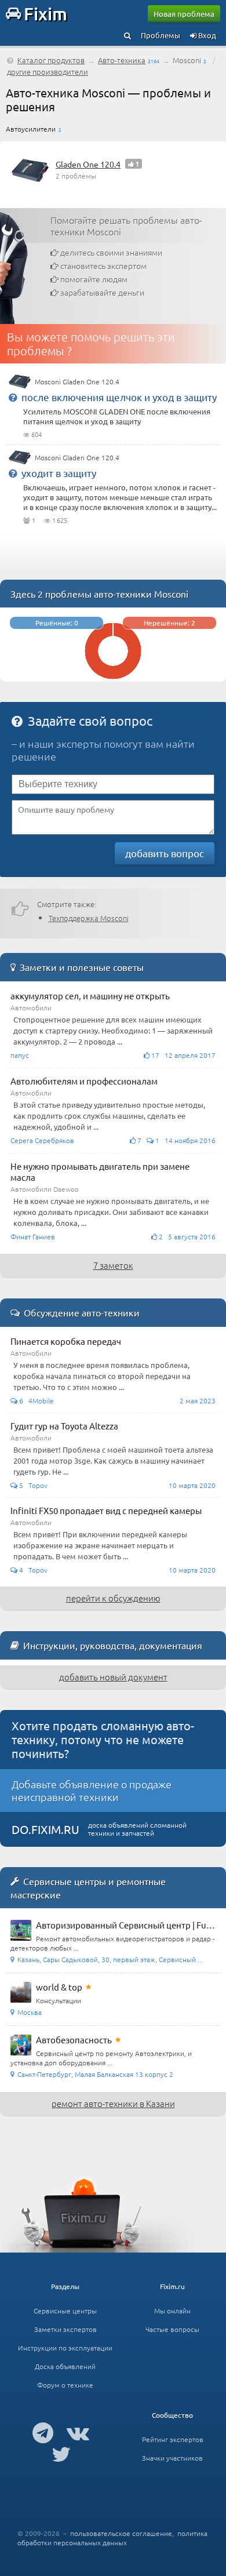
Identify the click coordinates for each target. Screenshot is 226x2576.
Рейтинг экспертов (173, 2439)
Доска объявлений (65, 2366)
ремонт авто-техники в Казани (113, 2103)
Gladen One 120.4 (88, 164)
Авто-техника (122, 60)
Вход (206, 35)
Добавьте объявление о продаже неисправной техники (92, 1790)
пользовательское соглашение (121, 2533)
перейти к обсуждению (113, 1598)
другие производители (48, 72)
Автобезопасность (74, 2040)
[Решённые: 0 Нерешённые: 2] (113, 676)
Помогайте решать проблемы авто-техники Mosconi (126, 225)
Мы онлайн (172, 2311)
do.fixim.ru (45, 1829)
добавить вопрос (165, 853)
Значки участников (172, 2458)
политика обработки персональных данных (112, 2538)
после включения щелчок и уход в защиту (119, 397)
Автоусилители (31, 129)
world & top (59, 1987)
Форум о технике (65, 2385)
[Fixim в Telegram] (43, 2432)
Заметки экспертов (65, 2329)
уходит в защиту (59, 473)
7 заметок (113, 1265)
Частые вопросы (172, 2329)
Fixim (45, 13)
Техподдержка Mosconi (89, 918)
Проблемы (161, 35)
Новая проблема (184, 14)
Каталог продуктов (51, 60)
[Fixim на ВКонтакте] (78, 2432)
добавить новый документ (113, 1677)
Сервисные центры (65, 2311)
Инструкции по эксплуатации (65, 2348)
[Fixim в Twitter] (61, 2454)
